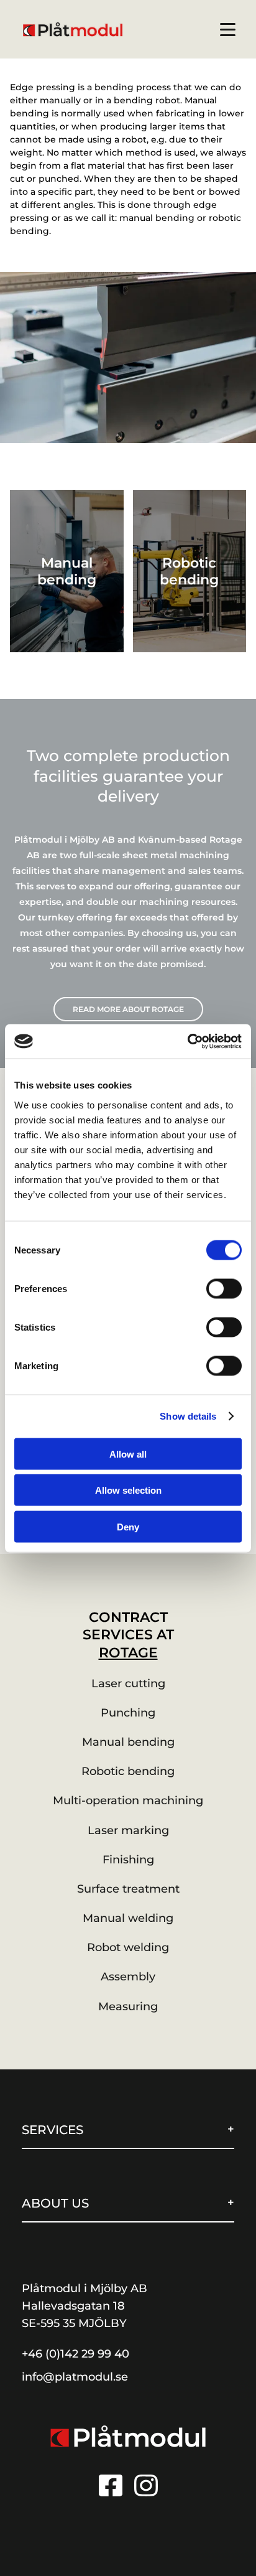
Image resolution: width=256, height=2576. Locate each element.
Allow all (128, 1454)
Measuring (128, 2007)
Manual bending (128, 1742)
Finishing (128, 1860)
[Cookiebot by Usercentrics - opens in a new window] (187, 1041)
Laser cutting (128, 1684)
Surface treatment (128, 1889)
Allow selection (128, 1490)
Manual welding (128, 1918)
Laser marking (128, 1830)
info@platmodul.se (75, 2377)
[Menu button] (228, 30)
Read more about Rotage (128, 1009)
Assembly (128, 1977)
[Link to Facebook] (111, 2485)
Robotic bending (128, 1771)
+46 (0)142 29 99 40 (75, 2354)
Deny (128, 1526)
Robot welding (128, 1947)
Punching (128, 1713)
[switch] (224, 1288)
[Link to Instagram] (146, 2485)
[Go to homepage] (128, 2436)
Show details (188, 1416)
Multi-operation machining (128, 1801)
